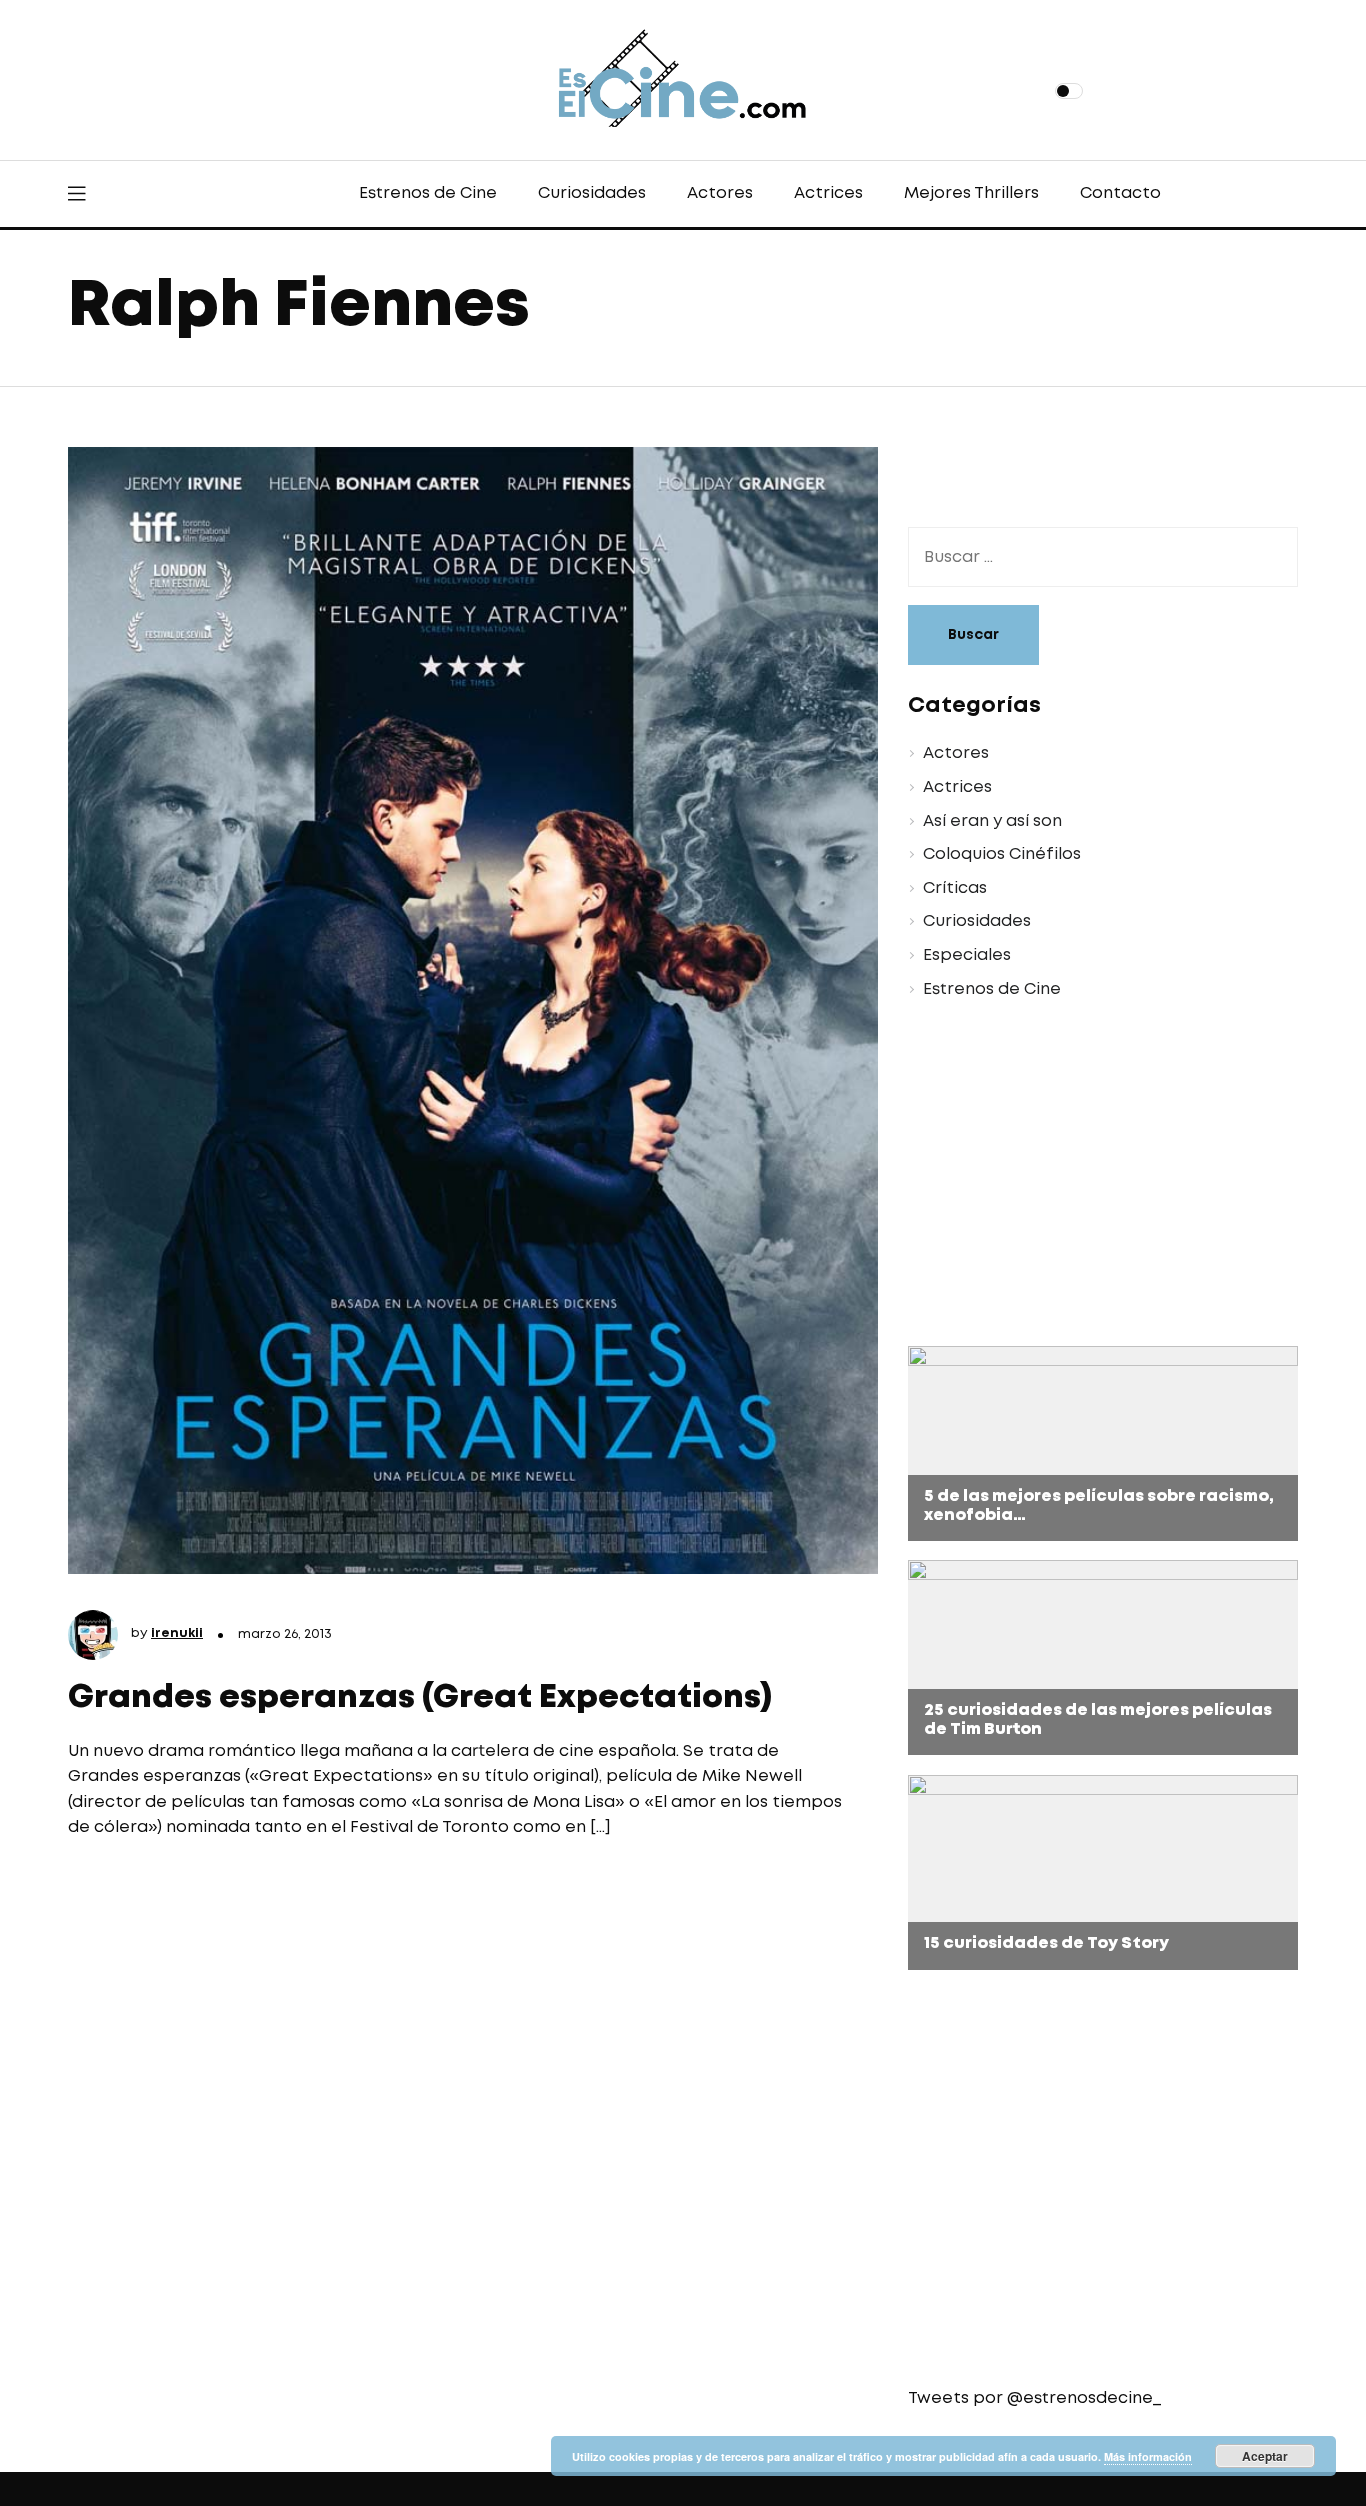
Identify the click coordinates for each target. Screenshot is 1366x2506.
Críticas (955, 888)
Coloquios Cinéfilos (1002, 854)
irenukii (177, 1633)
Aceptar (1265, 2456)
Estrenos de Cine (428, 193)
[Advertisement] (1088, 1176)
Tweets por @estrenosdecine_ (1034, 2398)
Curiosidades (592, 193)
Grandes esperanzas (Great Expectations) (420, 1698)
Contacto (1120, 193)
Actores (720, 193)
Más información (1148, 2456)
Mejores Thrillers (971, 193)
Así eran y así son (992, 821)
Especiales (967, 955)
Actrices (828, 193)
